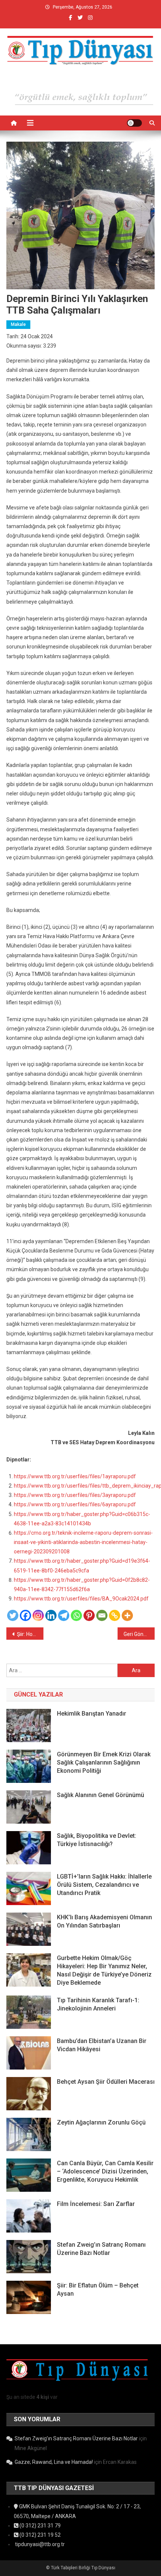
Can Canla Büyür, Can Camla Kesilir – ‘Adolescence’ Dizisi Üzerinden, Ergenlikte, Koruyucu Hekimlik (105, 2171)
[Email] (102, 1615)
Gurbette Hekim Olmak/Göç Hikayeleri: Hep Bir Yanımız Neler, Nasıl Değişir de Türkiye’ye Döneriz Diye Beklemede (104, 1970)
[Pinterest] (89, 1615)
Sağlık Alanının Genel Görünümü (101, 1795)
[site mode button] (134, 123)
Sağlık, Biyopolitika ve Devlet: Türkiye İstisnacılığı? (97, 1840)
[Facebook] (25, 1615)
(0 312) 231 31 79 (40, 2526)
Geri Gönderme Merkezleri (139, 1634)
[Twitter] (13, 1615)
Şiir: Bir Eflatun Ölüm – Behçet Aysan (98, 2290)
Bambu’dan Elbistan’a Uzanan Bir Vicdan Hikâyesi (102, 2045)
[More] (127, 1615)
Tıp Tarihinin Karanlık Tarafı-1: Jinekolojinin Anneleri (98, 2004)
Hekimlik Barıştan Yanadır (92, 1714)
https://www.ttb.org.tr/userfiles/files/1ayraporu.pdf (75, 1476)
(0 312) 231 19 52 (40, 2535)
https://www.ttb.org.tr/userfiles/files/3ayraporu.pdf (75, 1495)
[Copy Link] (115, 1615)
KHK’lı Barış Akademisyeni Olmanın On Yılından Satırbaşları (104, 1921)
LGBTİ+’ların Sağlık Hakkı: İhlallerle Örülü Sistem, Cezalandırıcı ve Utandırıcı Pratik (104, 1885)
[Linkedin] (51, 1615)
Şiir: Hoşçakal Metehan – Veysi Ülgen (30, 1634)
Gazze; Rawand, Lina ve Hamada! (54, 2462)
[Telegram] (64, 1615)
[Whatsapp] (76, 1615)
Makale (18, 324)
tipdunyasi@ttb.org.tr (39, 2544)
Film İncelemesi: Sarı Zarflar (96, 2204)
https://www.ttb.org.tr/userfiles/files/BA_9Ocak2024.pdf (81, 1599)
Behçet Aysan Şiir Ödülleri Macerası (106, 2082)
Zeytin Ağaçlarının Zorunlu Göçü (101, 2122)
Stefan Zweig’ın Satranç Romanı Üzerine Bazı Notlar (101, 2249)
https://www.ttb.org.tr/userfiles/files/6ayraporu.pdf (75, 1504)
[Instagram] (38, 1615)
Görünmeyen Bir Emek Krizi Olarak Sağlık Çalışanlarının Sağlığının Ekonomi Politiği (104, 1762)
